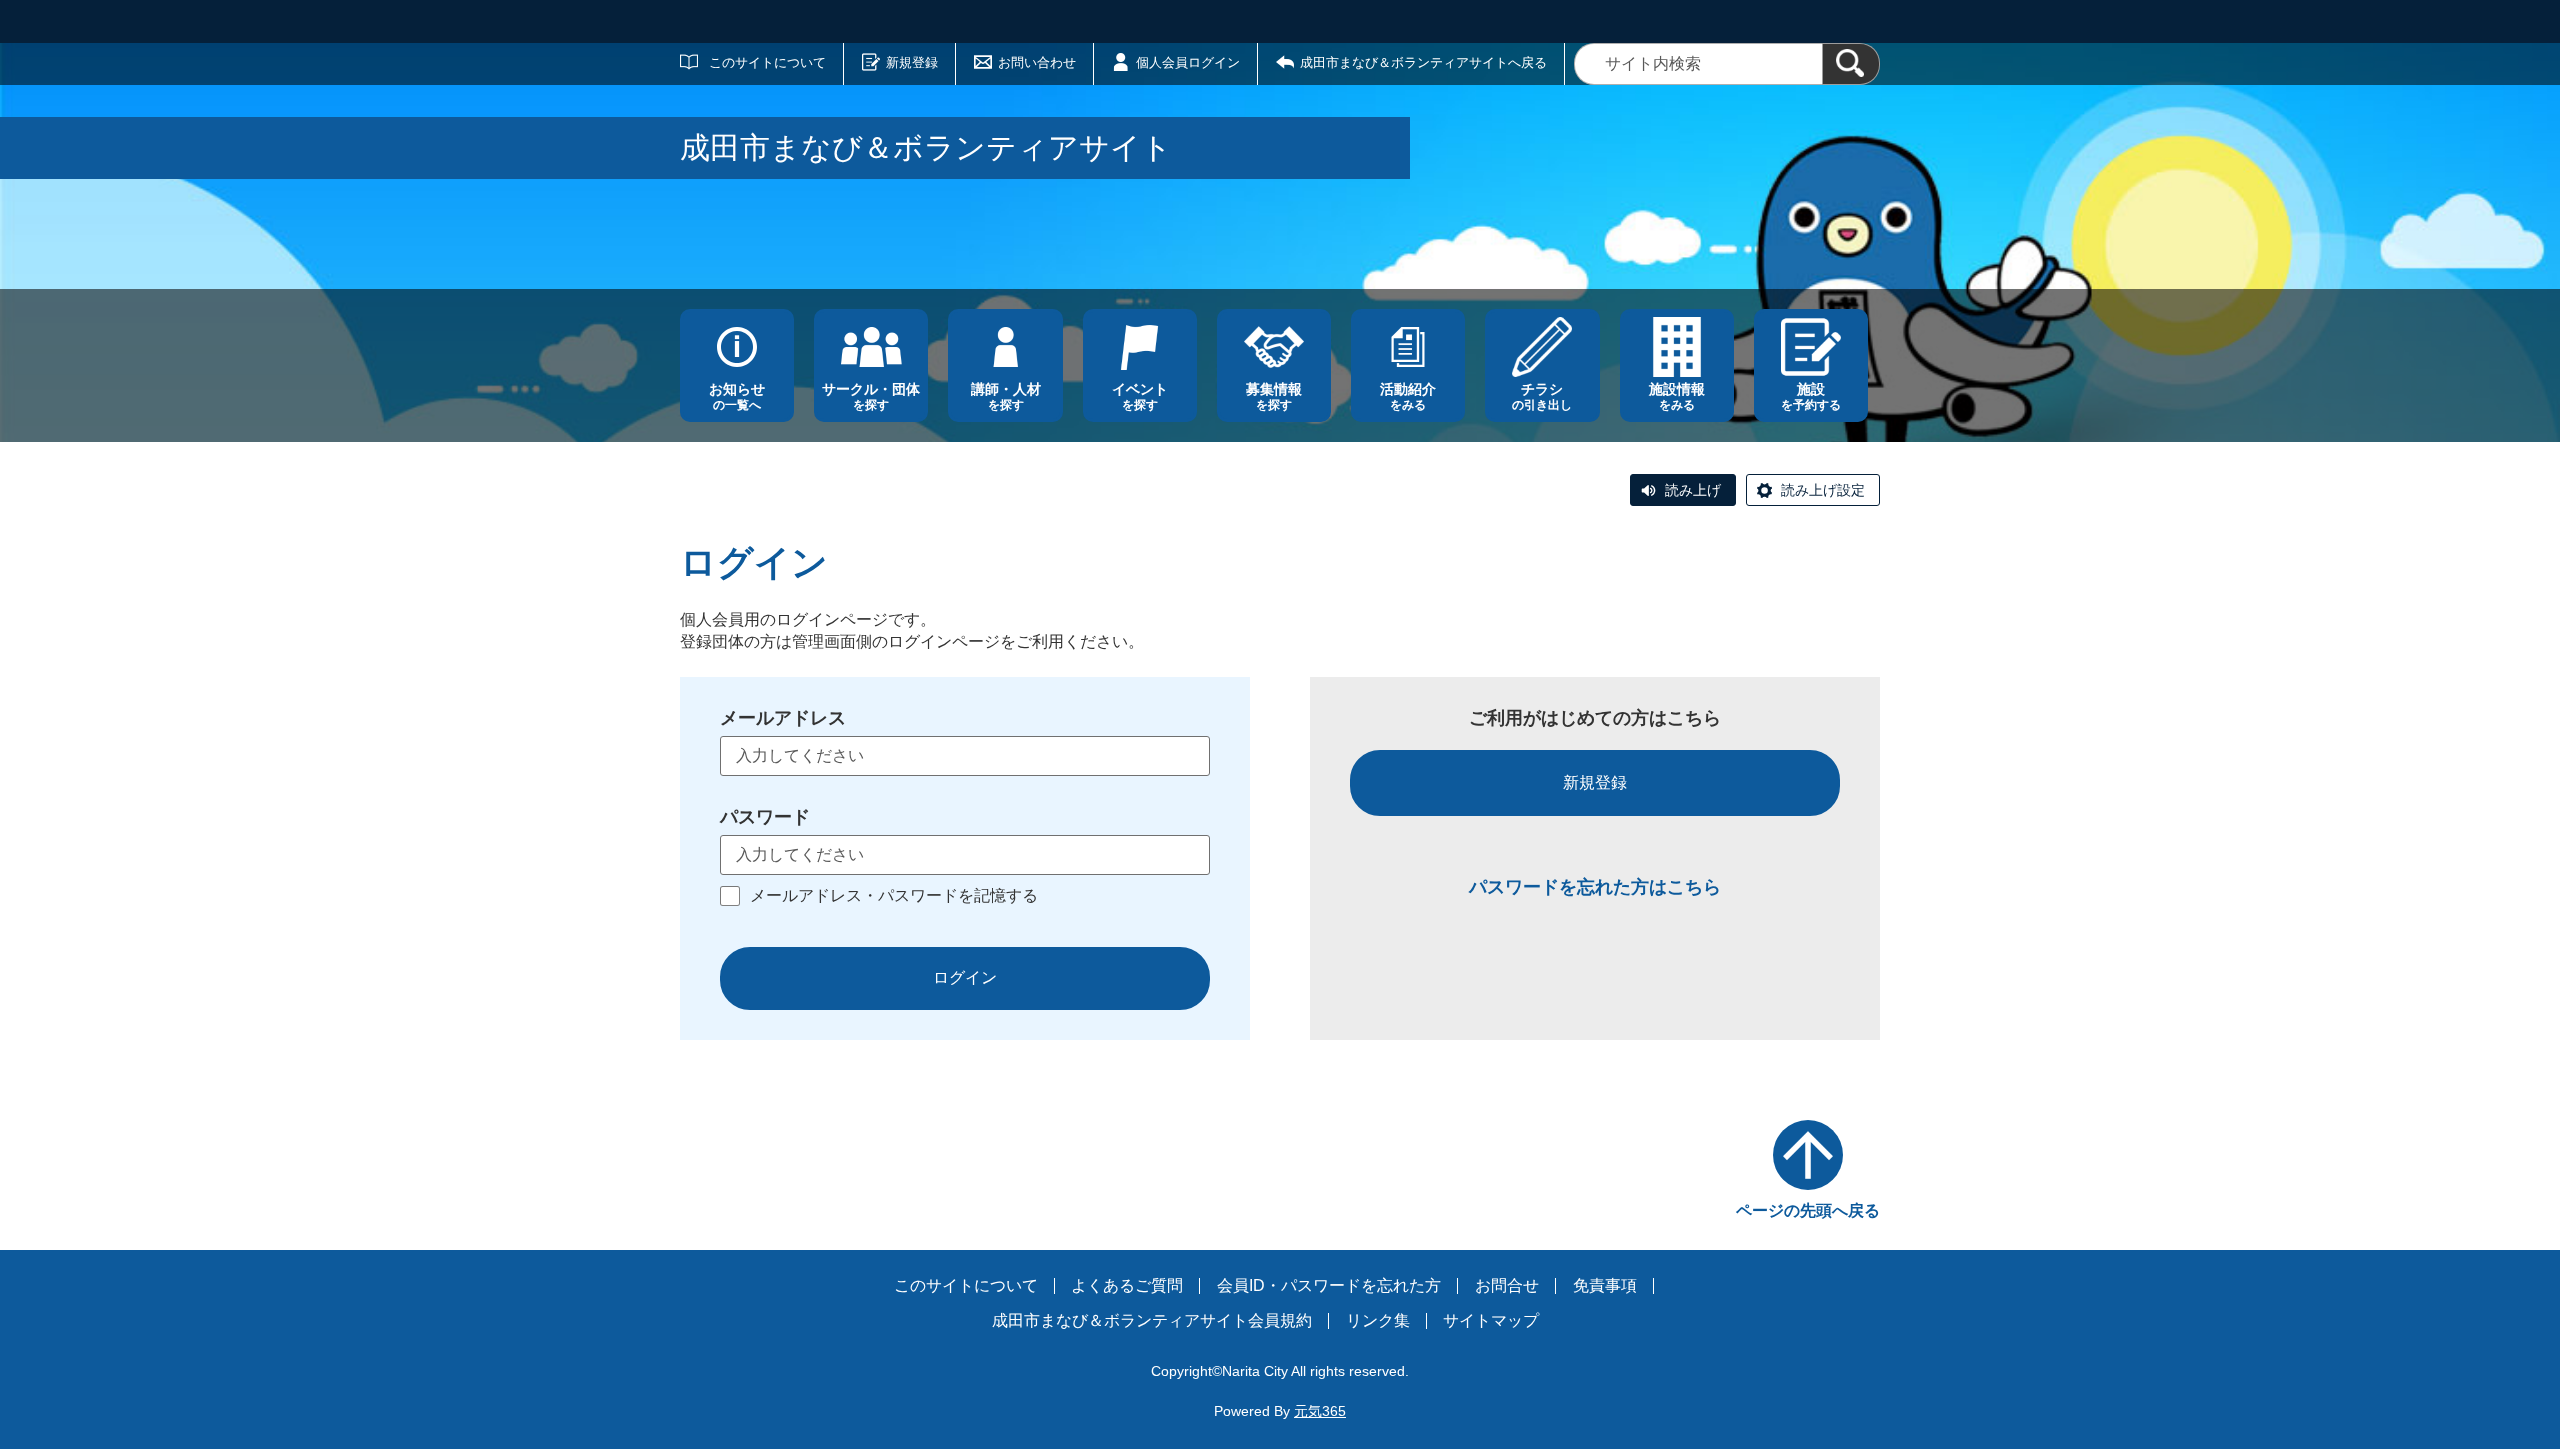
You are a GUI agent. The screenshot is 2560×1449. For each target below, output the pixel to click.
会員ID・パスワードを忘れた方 (1329, 1285)
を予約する (1811, 396)
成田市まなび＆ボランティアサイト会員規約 (1152, 1320)
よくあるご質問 (1127, 1285)
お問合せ (1507, 1285)
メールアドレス (783, 718)
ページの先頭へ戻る (1808, 1210)
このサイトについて (767, 62)
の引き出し (1542, 396)
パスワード (765, 817)
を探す (871, 396)
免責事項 (1605, 1285)
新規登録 (912, 62)
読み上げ (1693, 490)
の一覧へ (737, 396)
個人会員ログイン (1188, 62)
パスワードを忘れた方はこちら (1595, 887)
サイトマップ (1491, 1320)
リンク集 (1378, 1320)
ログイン (965, 977)
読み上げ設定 (1823, 490)
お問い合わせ (1037, 62)
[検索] (1851, 64)
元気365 (1320, 1411)
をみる (1408, 396)
